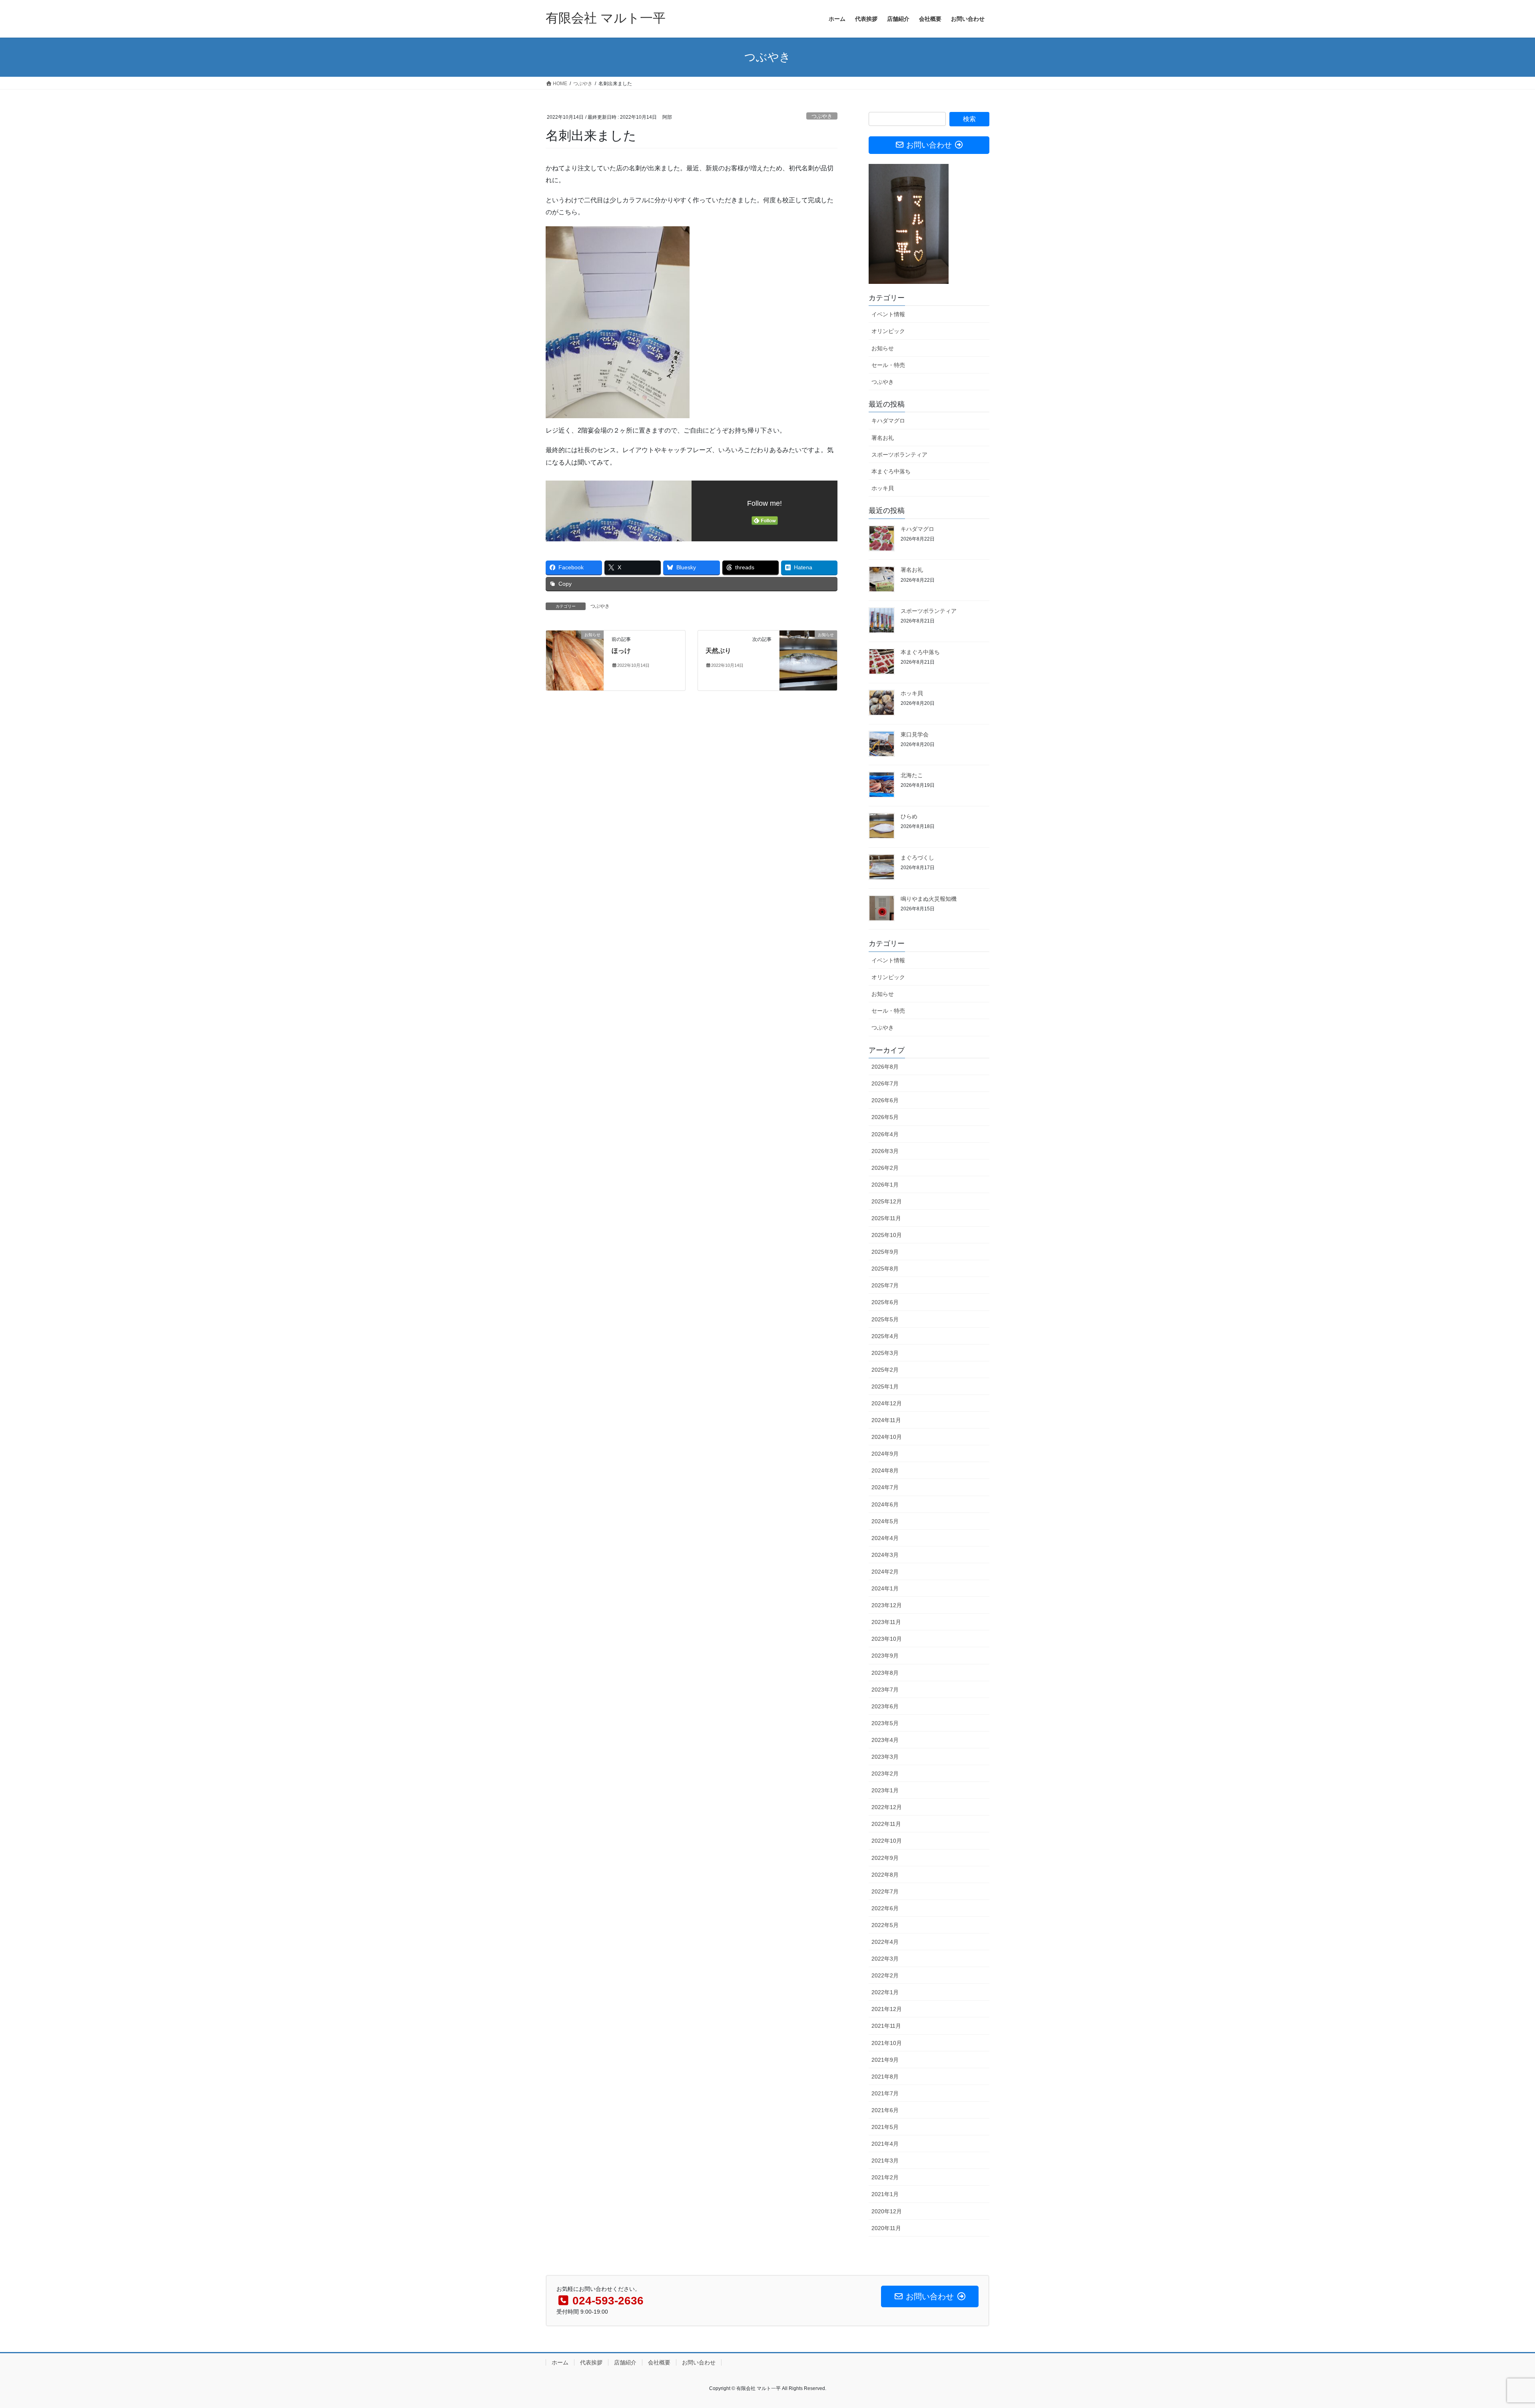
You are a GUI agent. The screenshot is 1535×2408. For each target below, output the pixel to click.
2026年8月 (885, 1067)
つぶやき (822, 116)
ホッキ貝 (883, 488)
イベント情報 (888, 314)
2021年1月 (885, 2194)
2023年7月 (885, 1690)
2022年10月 (887, 1841)
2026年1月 (885, 1185)
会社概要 (659, 2362)
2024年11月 (886, 1420)
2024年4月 (885, 1538)
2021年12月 (887, 2009)
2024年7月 (885, 1487)
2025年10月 (887, 1235)
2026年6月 (885, 1100)
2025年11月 (886, 1218)
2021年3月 (885, 2161)
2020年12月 (887, 2211)
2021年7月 (885, 2093)
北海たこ (912, 775)
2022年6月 (885, 1908)
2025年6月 (885, 1302)
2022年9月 (885, 1858)
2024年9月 (885, 1454)
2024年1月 (885, 1588)
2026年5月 (885, 1117)
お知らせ (883, 348)
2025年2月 (885, 1370)
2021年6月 (885, 2110)
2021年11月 (886, 2026)
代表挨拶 (591, 2362)
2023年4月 (885, 1740)
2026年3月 (885, 1151)
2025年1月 (885, 1387)
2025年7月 (885, 1285)
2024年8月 (885, 1470)
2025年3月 (885, 1353)
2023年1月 (885, 1790)
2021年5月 (885, 2127)
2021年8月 (885, 2077)
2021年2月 (885, 2177)
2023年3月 (885, 1757)
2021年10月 (887, 2043)
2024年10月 (887, 1437)
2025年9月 (885, 1252)
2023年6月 (885, 1706)
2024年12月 (887, 1403)
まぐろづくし (917, 858)
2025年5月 (885, 1319)
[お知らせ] (575, 660)
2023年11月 (886, 1622)
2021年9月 (885, 2060)
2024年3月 (885, 1555)
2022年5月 (885, 1925)
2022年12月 (887, 1807)
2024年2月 (885, 1572)
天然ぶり (718, 651)
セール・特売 (888, 365)
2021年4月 (885, 2144)
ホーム (560, 2362)
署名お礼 (883, 438)
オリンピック (888, 331)
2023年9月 (885, 1656)
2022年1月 (885, 1992)
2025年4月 (885, 1336)
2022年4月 (885, 1942)
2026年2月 (885, 1168)
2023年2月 (885, 1774)
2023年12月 (887, 1605)
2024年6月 (885, 1504)
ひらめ (909, 816)
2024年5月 (885, 1521)
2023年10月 (887, 1639)
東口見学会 (915, 734)
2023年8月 (885, 1673)
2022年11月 (886, 1824)
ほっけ (621, 651)
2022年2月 (885, 1975)
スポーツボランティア (899, 455)
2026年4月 (885, 1134)
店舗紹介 (625, 2362)
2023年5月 (885, 1723)
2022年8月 (885, 1875)
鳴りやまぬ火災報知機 (929, 899)
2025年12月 (887, 1201)
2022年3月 (885, 1959)
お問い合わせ (699, 2362)
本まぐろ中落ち (891, 471)
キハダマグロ (888, 421)
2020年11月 (886, 2228)
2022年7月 (885, 1891)
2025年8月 (885, 1269)
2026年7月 (885, 1083)
